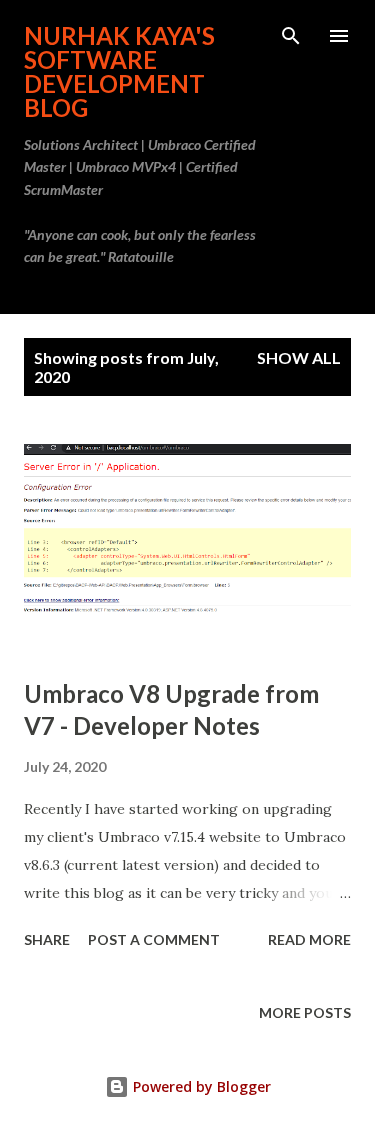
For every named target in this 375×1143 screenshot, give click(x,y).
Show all (299, 357)
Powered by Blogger (200, 1086)
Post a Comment (154, 939)
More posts (305, 1012)
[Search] (291, 36)
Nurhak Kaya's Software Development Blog (119, 71)
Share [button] (47, 939)
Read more (309, 939)
